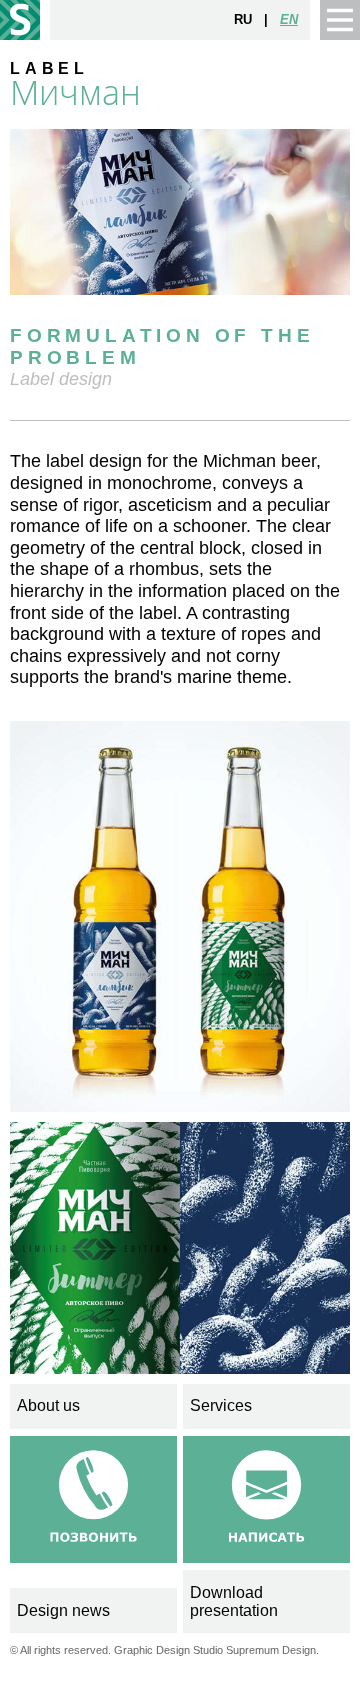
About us (48, 1405)
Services (221, 1405)
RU (243, 19)
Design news (63, 1610)
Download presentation (234, 1601)
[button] (340, 20)
